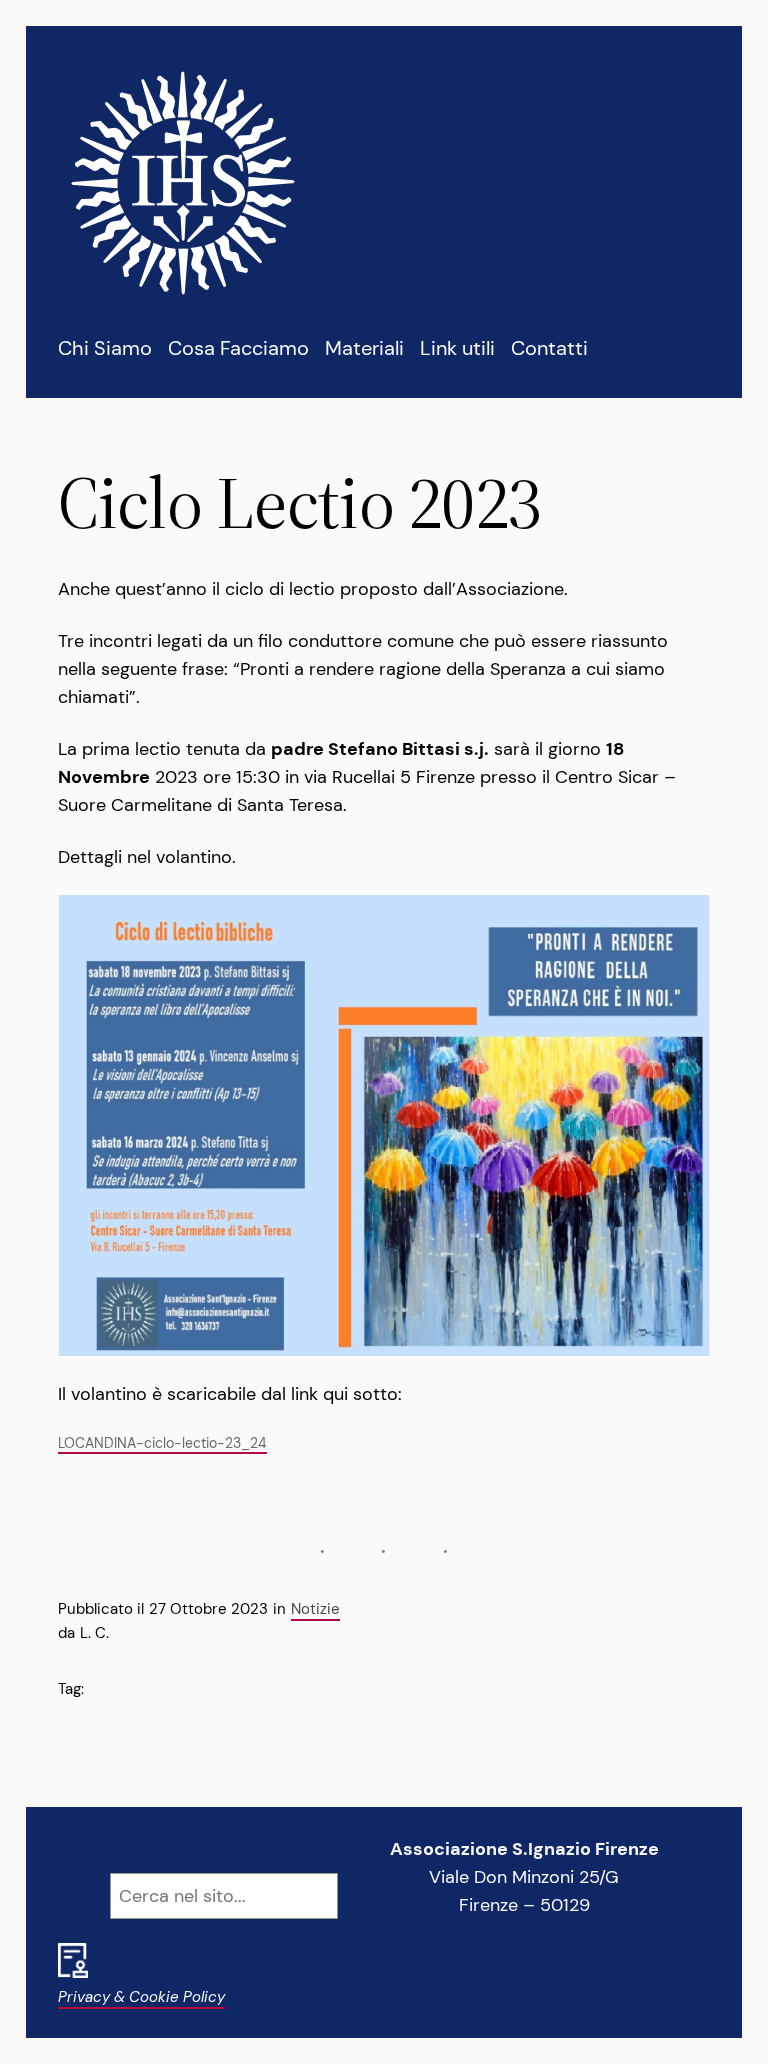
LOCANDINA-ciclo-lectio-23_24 (162, 1443)
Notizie (315, 1609)
